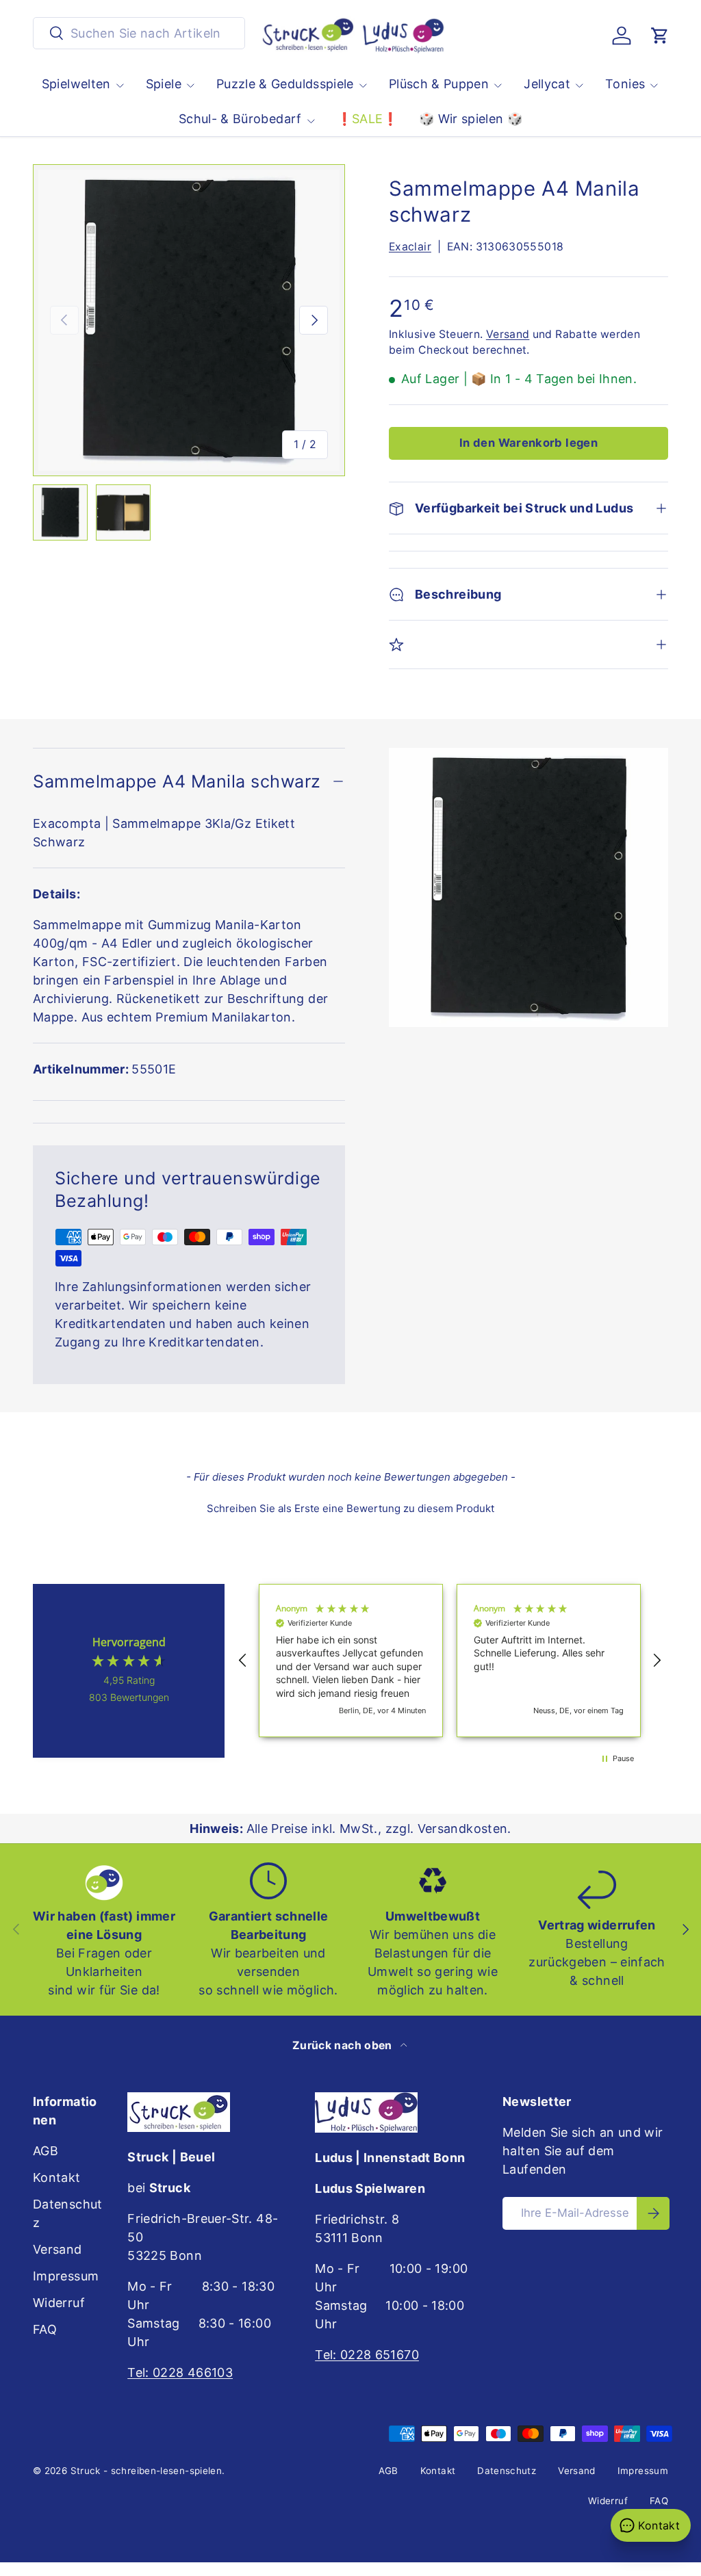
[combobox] (139, 33)
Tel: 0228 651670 (367, 2355)
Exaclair (410, 247)
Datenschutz (507, 2471)
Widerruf (59, 2303)
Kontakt (57, 2177)
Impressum (66, 2276)
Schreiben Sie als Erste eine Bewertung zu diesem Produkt (350, 1508)
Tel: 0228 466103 (180, 2372)
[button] (660, 36)
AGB (46, 2151)
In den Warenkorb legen (528, 443)
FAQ (45, 2329)
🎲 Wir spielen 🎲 (471, 119)
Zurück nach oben (344, 2045)
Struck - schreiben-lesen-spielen (146, 2471)
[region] (450, 1661)
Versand (508, 334)
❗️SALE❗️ (368, 119)
